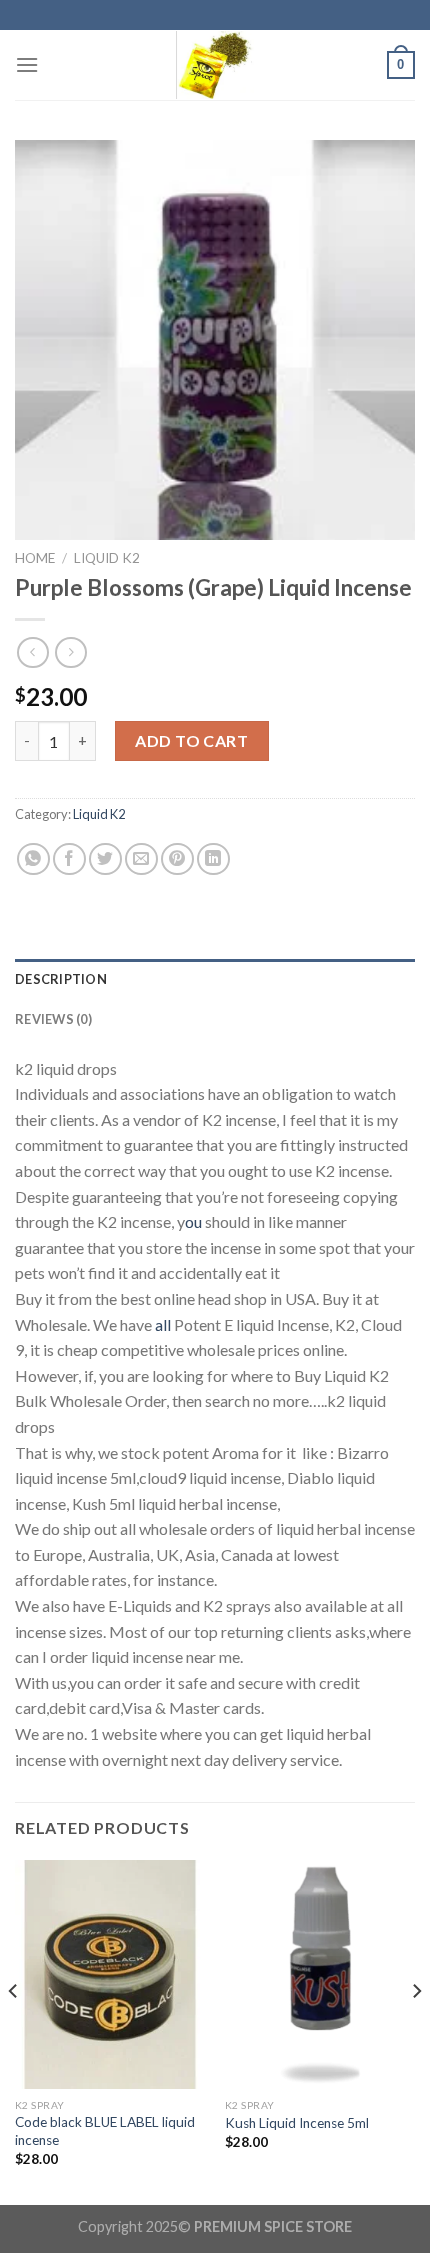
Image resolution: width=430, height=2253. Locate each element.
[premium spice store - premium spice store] (215, 65)
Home (35, 558)
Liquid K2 (107, 558)
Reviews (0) (53, 1019)
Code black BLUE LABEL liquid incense (105, 2131)
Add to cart (191, 740)
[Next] (416, 2030)
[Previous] (14, 2030)
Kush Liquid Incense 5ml (297, 2123)
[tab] (215, 979)
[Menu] (27, 64)
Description (61, 979)
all (161, 1324)
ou (193, 1221)
